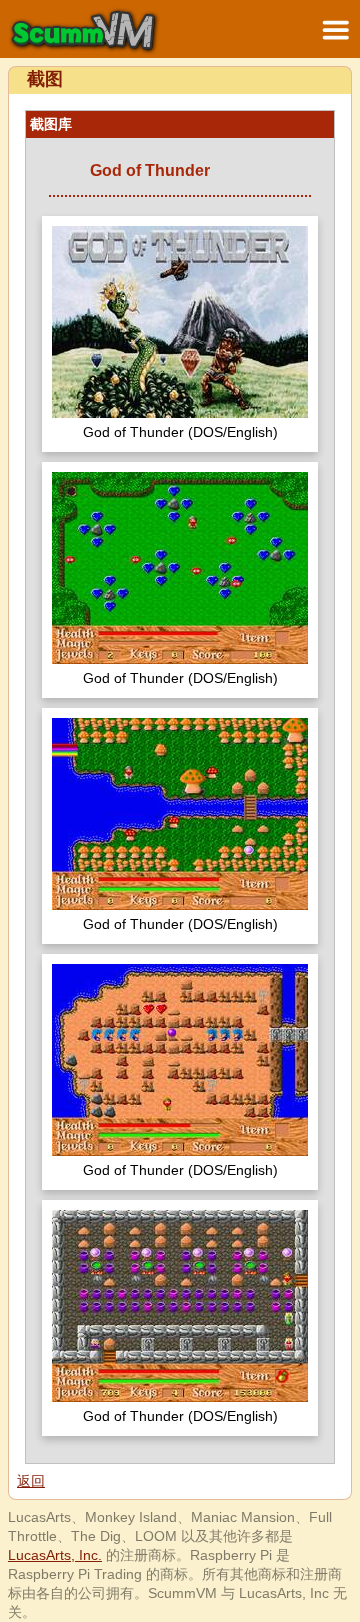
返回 (31, 1481)
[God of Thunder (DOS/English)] (180, 324)
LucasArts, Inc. (55, 1555)
